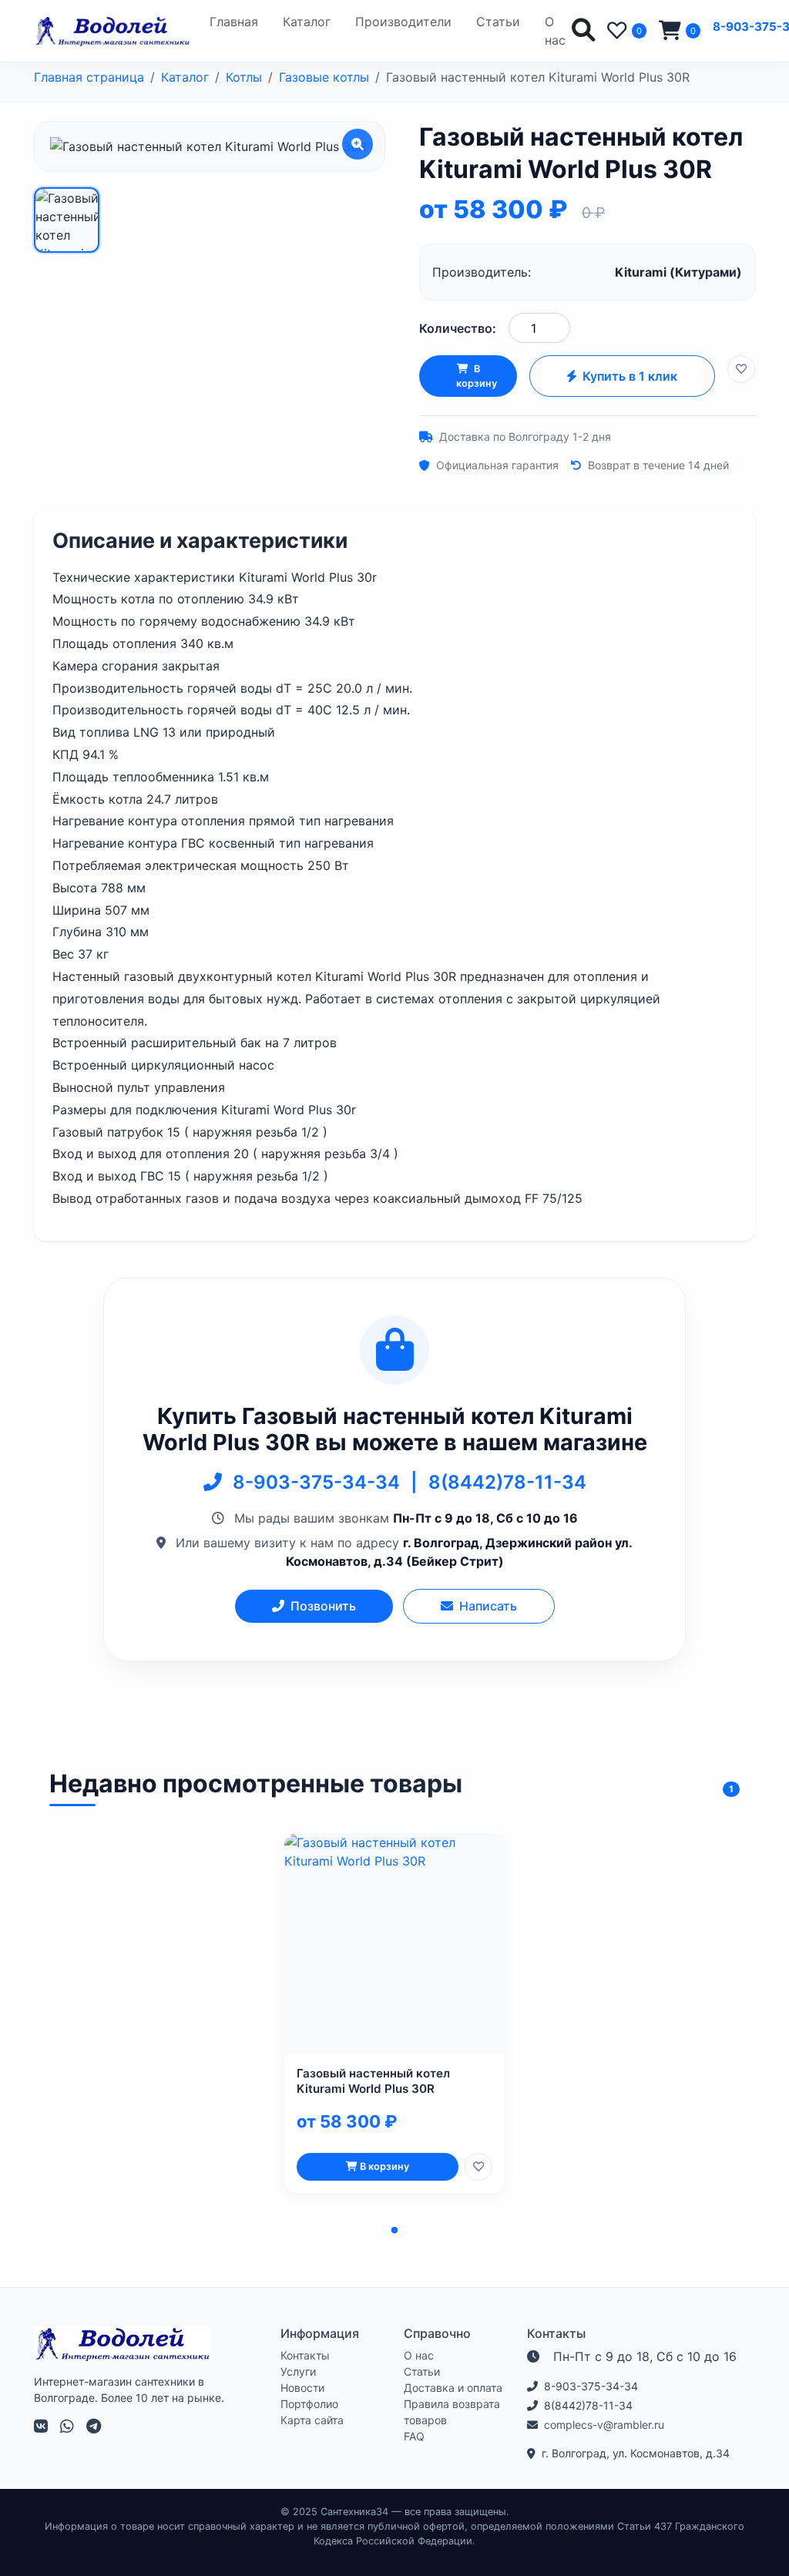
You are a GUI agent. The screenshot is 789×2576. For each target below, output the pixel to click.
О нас (555, 31)
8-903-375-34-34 (319, 1482)
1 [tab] (394, 2231)
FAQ (414, 2436)
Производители (403, 22)
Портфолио (309, 2404)
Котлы (244, 77)
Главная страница (89, 77)
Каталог (307, 22)
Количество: (458, 328)
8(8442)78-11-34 (507, 1482)
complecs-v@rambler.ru (604, 2425)
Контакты (305, 2355)
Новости (302, 2388)
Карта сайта (312, 2420)
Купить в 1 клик (630, 376)
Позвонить (323, 1606)
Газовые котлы (324, 77)
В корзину (477, 376)
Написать (488, 1606)
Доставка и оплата (453, 2388)
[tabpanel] (394, 2013)
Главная (234, 22)
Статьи (498, 22)
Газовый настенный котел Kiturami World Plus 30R (373, 2081)
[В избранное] (741, 369)
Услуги (298, 2371)
